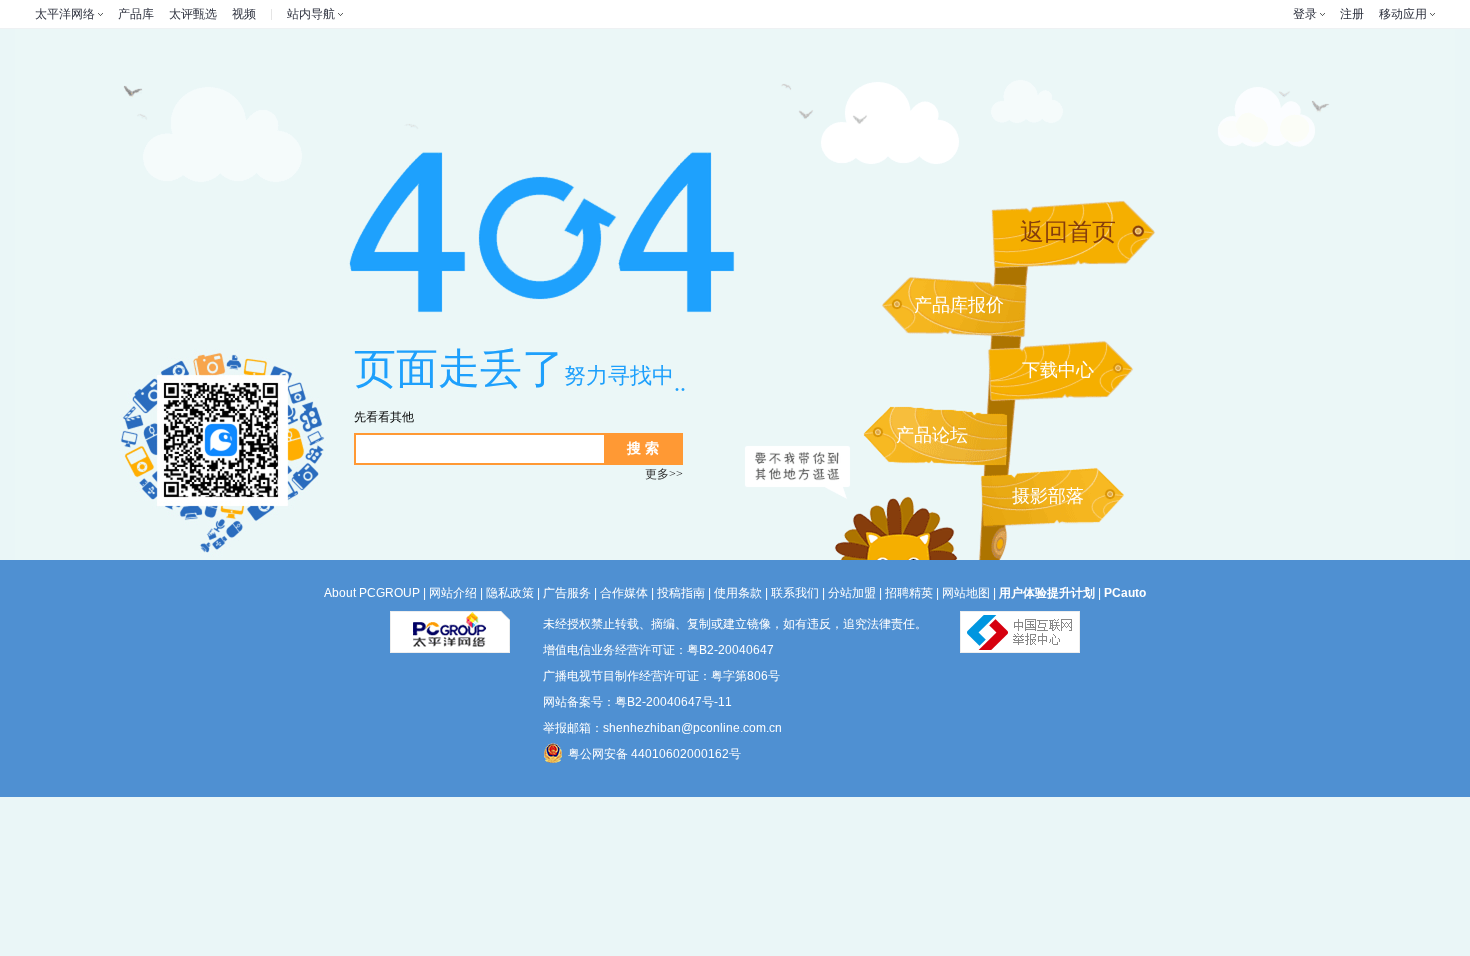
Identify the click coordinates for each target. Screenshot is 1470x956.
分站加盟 (852, 593)
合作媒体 (624, 593)
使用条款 (738, 593)
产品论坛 (932, 435)
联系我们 (795, 593)
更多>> (664, 474)
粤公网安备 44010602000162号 (654, 754)
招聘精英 (909, 593)
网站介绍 (453, 593)
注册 (1352, 14)
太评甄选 (193, 14)
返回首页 (1068, 232)
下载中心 (1058, 370)
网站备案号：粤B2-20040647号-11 (637, 702)
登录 (1305, 14)
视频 (244, 14)
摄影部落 (1048, 496)
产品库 (136, 14)
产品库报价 (959, 305)
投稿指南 (681, 593)
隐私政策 (510, 593)
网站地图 (966, 593)
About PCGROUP (372, 593)
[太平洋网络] (450, 624)
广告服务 (567, 593)
